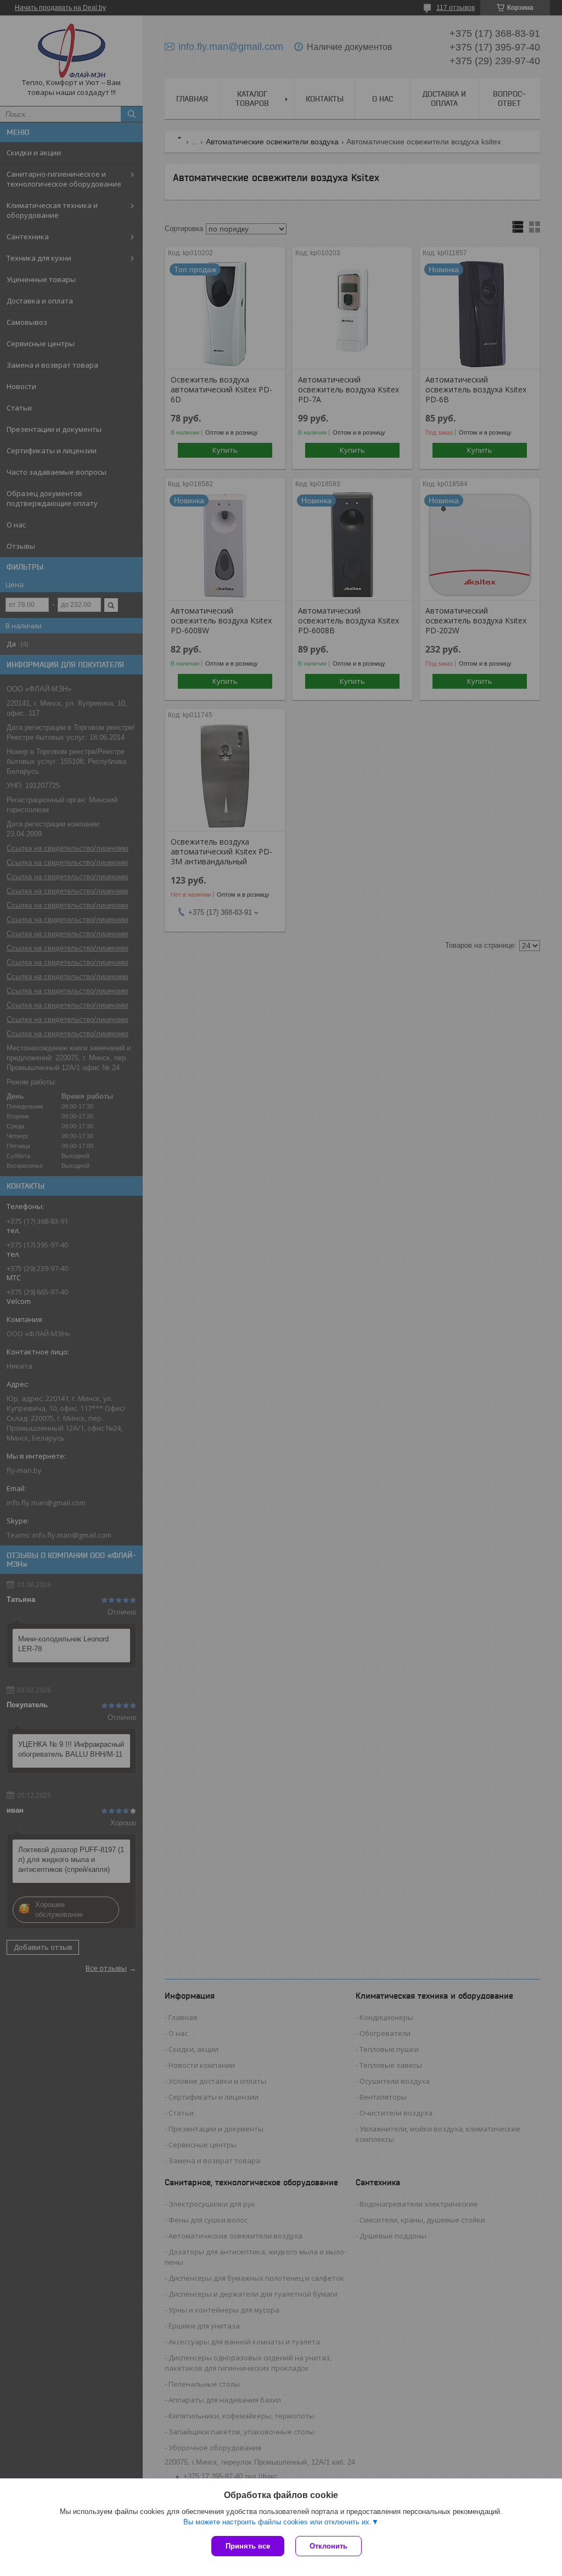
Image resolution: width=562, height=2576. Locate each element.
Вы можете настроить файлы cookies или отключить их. (277, 2522)
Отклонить (328, 2546)
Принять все (248, 2546)
